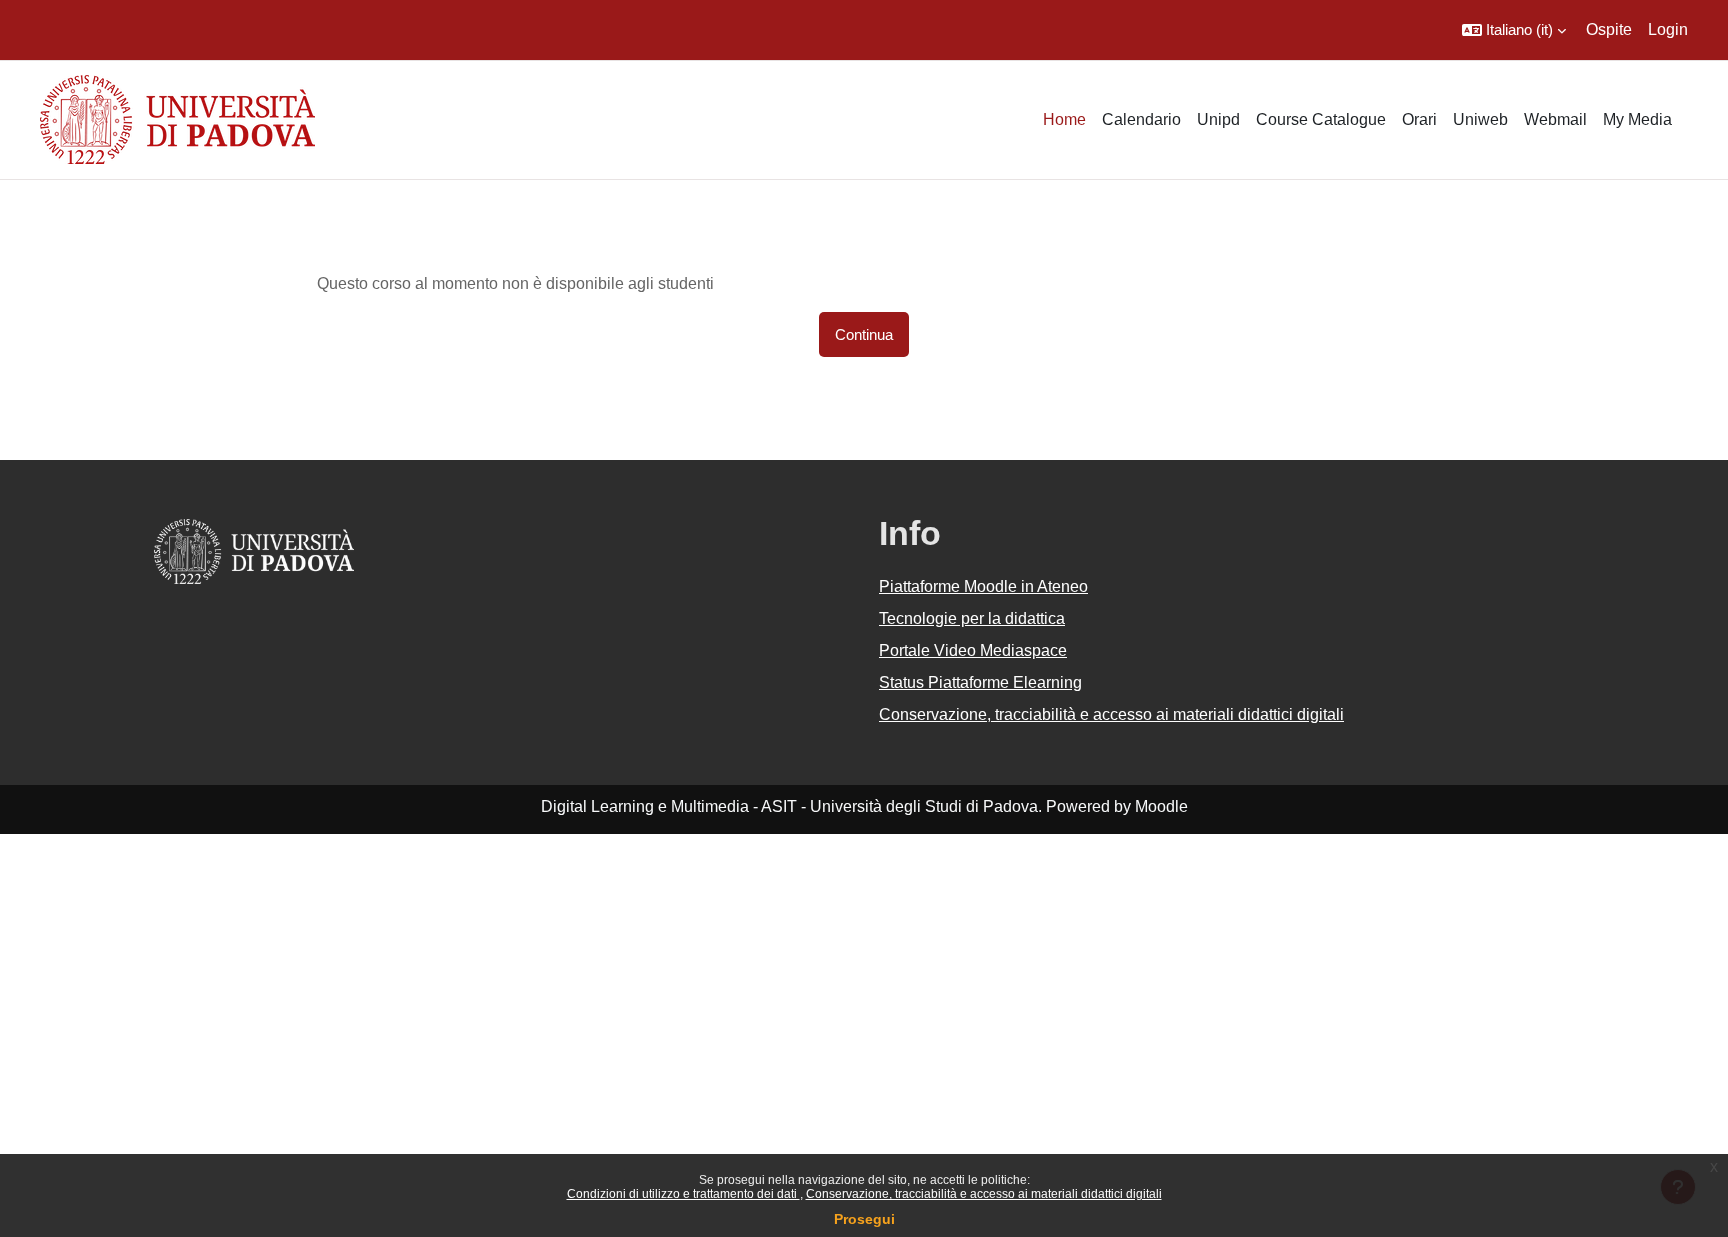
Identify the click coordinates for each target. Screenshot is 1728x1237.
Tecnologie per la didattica (972, 618)
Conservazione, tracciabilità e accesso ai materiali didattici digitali (984, 1194)
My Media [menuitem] (1637, 119)
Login (1668, 29)
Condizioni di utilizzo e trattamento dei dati (683, 1194)
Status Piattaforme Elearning (980, 682)
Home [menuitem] (1064, 119)
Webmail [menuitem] (1555, 119)
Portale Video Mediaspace (973, 650)
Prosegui (864, 1219)
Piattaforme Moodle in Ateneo (983, 586)
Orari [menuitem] (1419, 119)
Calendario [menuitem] (1141, 119)
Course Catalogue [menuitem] (1321, 119)
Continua (864, 334)
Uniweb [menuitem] (1480, 119)
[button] (1514, 30)
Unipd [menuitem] (1218, 119)
